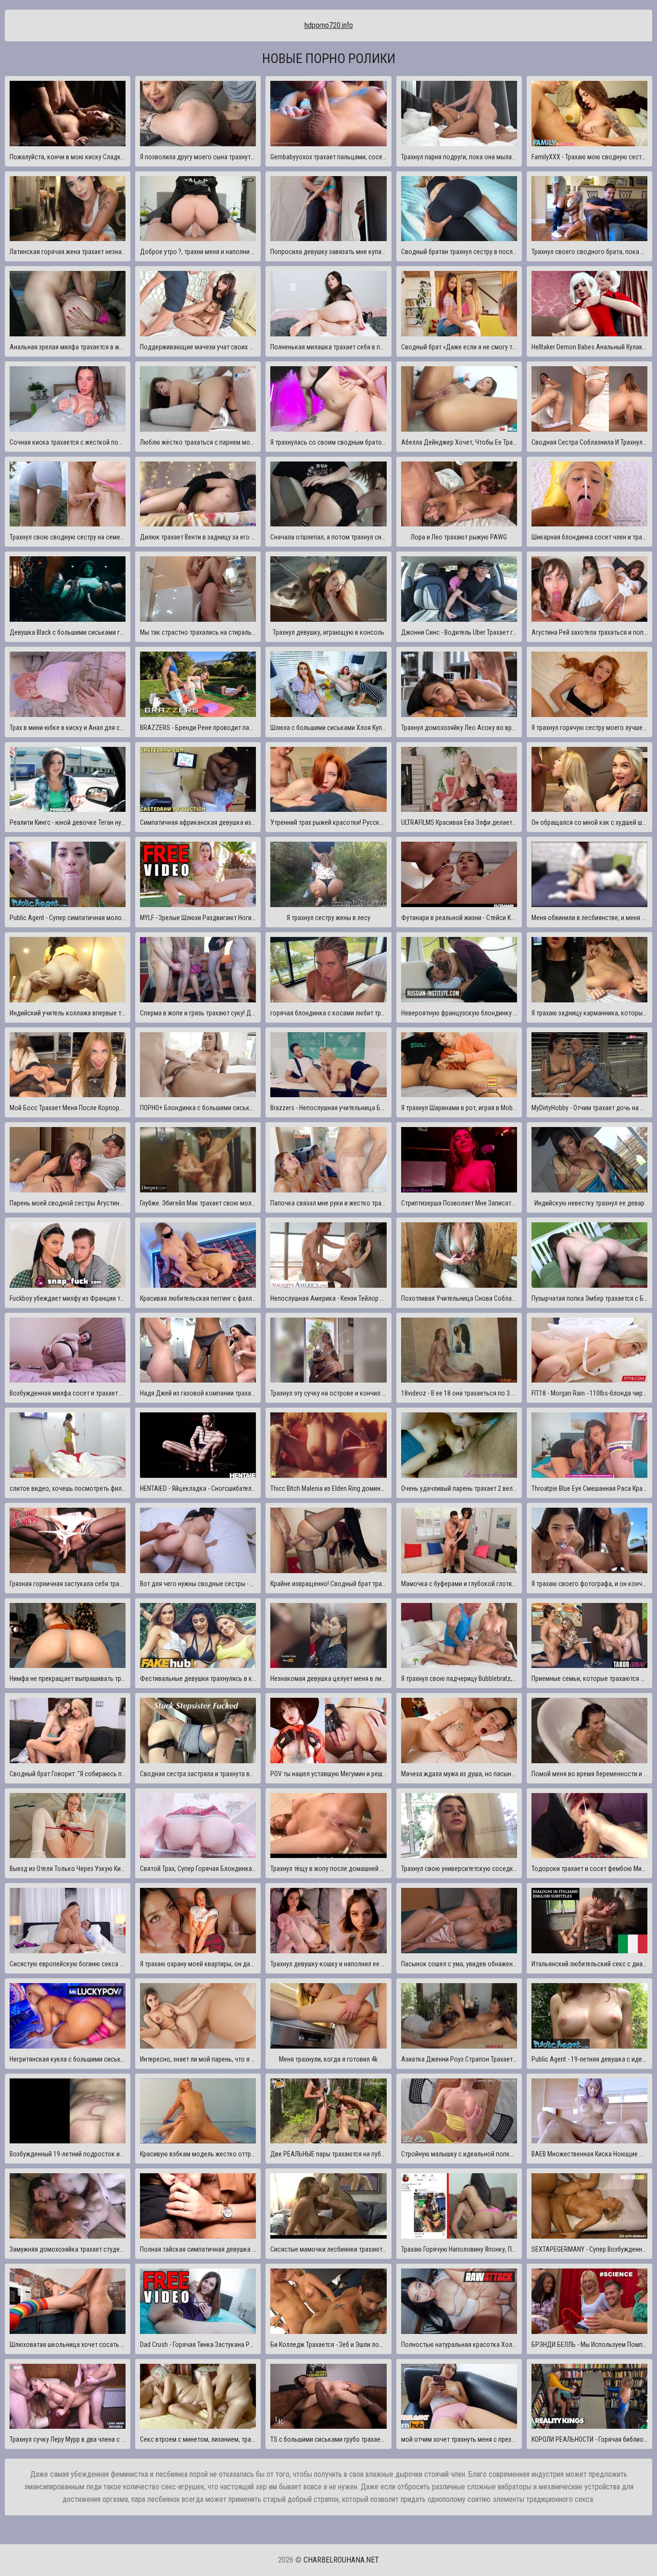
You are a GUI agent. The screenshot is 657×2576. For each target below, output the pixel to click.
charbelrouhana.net (341, 2560)
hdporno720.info (329, 25)
